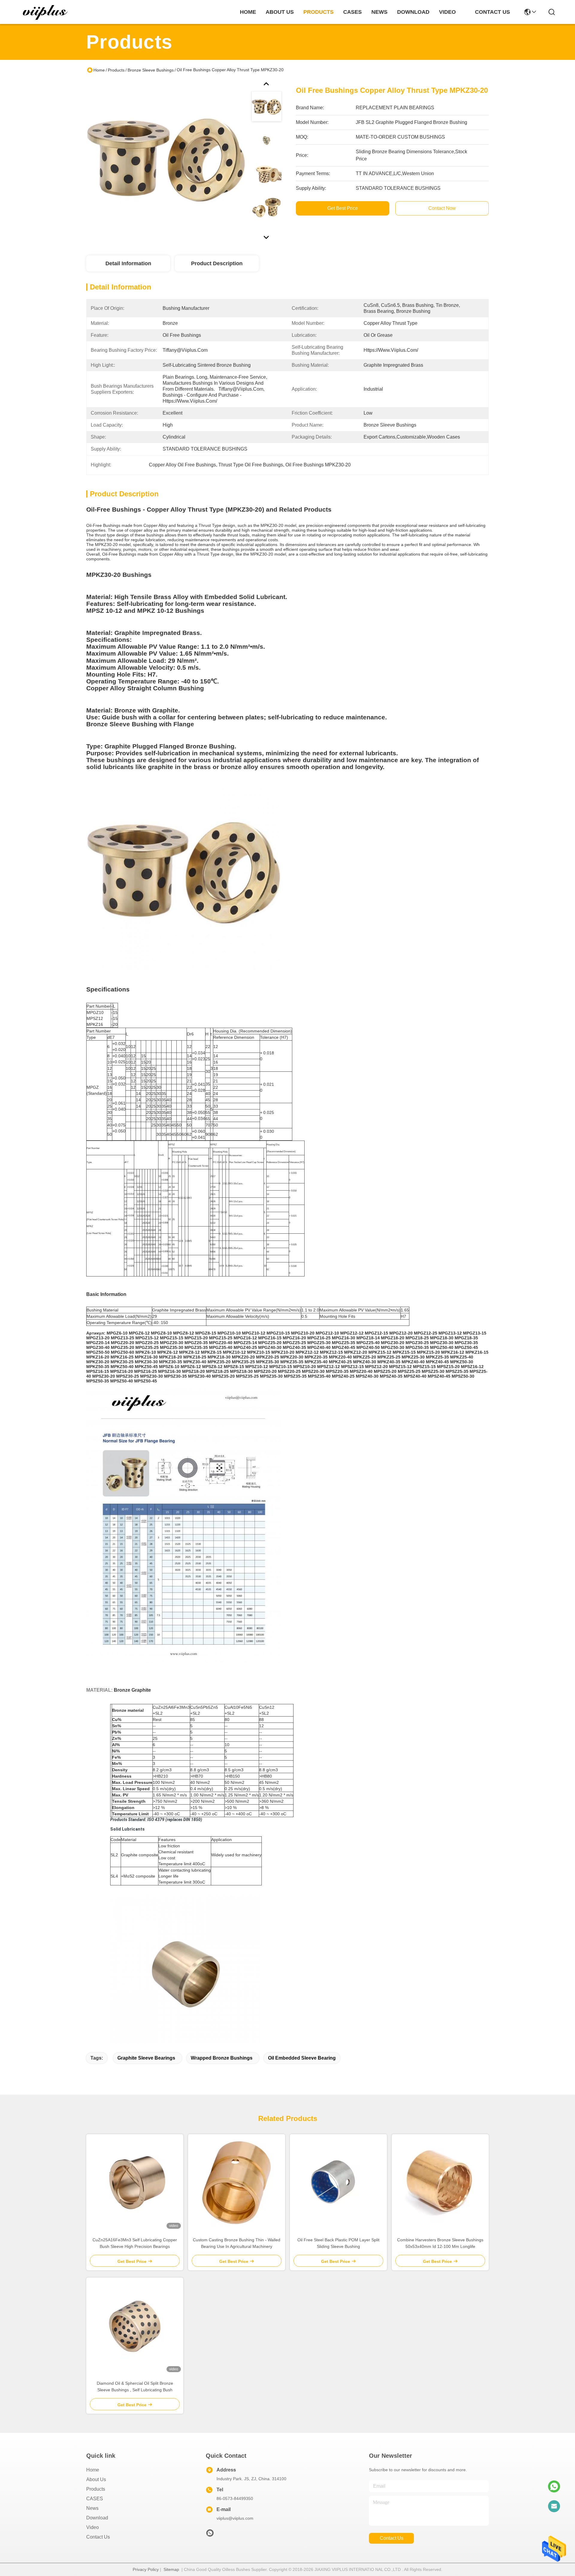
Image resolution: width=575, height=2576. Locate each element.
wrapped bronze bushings (222, 2058)
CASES (95, 2499)
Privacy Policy (146, 2569)
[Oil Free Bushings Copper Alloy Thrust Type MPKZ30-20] (166, 160)
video (447, 12)
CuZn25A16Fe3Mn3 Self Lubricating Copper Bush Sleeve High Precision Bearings (135, 2243)
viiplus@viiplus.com (235, 2518)
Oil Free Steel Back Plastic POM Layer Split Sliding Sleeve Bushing (338, 2243)
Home (248, 12)
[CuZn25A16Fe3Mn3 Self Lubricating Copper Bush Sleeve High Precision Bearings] (135, 2183)
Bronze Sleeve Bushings (151, 70)
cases (352, 12)
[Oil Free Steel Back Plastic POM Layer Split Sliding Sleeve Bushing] (338, 2183)
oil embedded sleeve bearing (302, 2058)
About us (96, 2479)
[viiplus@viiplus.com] (554, 2506)
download (413, 12)
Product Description (217, 263)
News (92, 2508)
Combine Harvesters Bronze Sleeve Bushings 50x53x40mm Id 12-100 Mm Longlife (440, 2243)
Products (116, 70)
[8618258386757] (554, 2486)
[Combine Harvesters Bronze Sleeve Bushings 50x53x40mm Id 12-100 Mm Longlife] (440, 2183)
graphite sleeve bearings (146, 2058)
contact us (492, 12)
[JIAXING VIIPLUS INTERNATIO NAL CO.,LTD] (46, 12)
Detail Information (128, 263)
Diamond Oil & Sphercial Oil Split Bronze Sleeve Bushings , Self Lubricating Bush (135, 2387)
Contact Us (98, 2537)
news (379, 12)
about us (280, 12)
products (318, 12)
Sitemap (171, 2569)
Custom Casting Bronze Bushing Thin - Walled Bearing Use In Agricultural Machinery (237, 2243)
